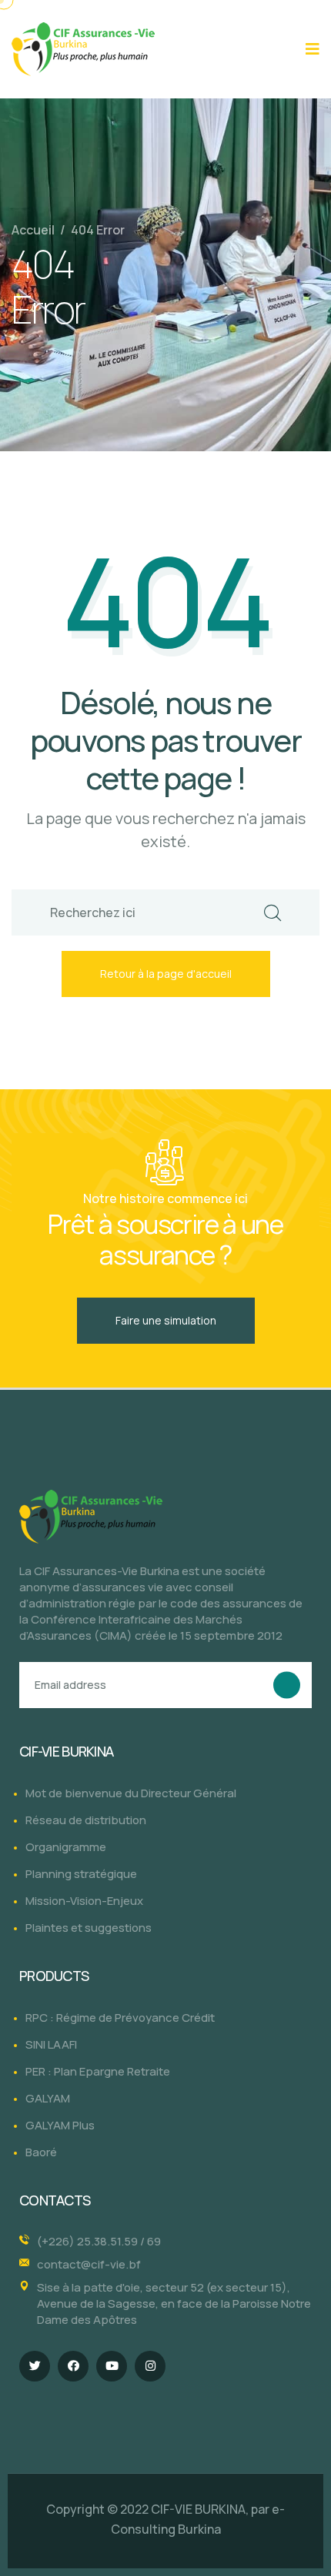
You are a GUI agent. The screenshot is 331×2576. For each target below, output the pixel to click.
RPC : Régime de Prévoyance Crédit (120, 2018)
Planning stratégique (81, 1874)
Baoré (41, 2152)
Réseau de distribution (86, 1820)
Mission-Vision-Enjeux (84, 1901)
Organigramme (66, 1847)
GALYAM (48, 2098)
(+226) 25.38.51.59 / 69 (99, 2241)
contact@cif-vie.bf (89, 2264)
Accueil (33, 230)
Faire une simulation (166, 1320)
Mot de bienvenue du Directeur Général (131, 1793)
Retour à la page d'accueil (166, 974)
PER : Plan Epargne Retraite (98, 2071)
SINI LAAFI (51, 2044)
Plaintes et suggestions (89, 1928)
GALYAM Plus (60, 2125)
